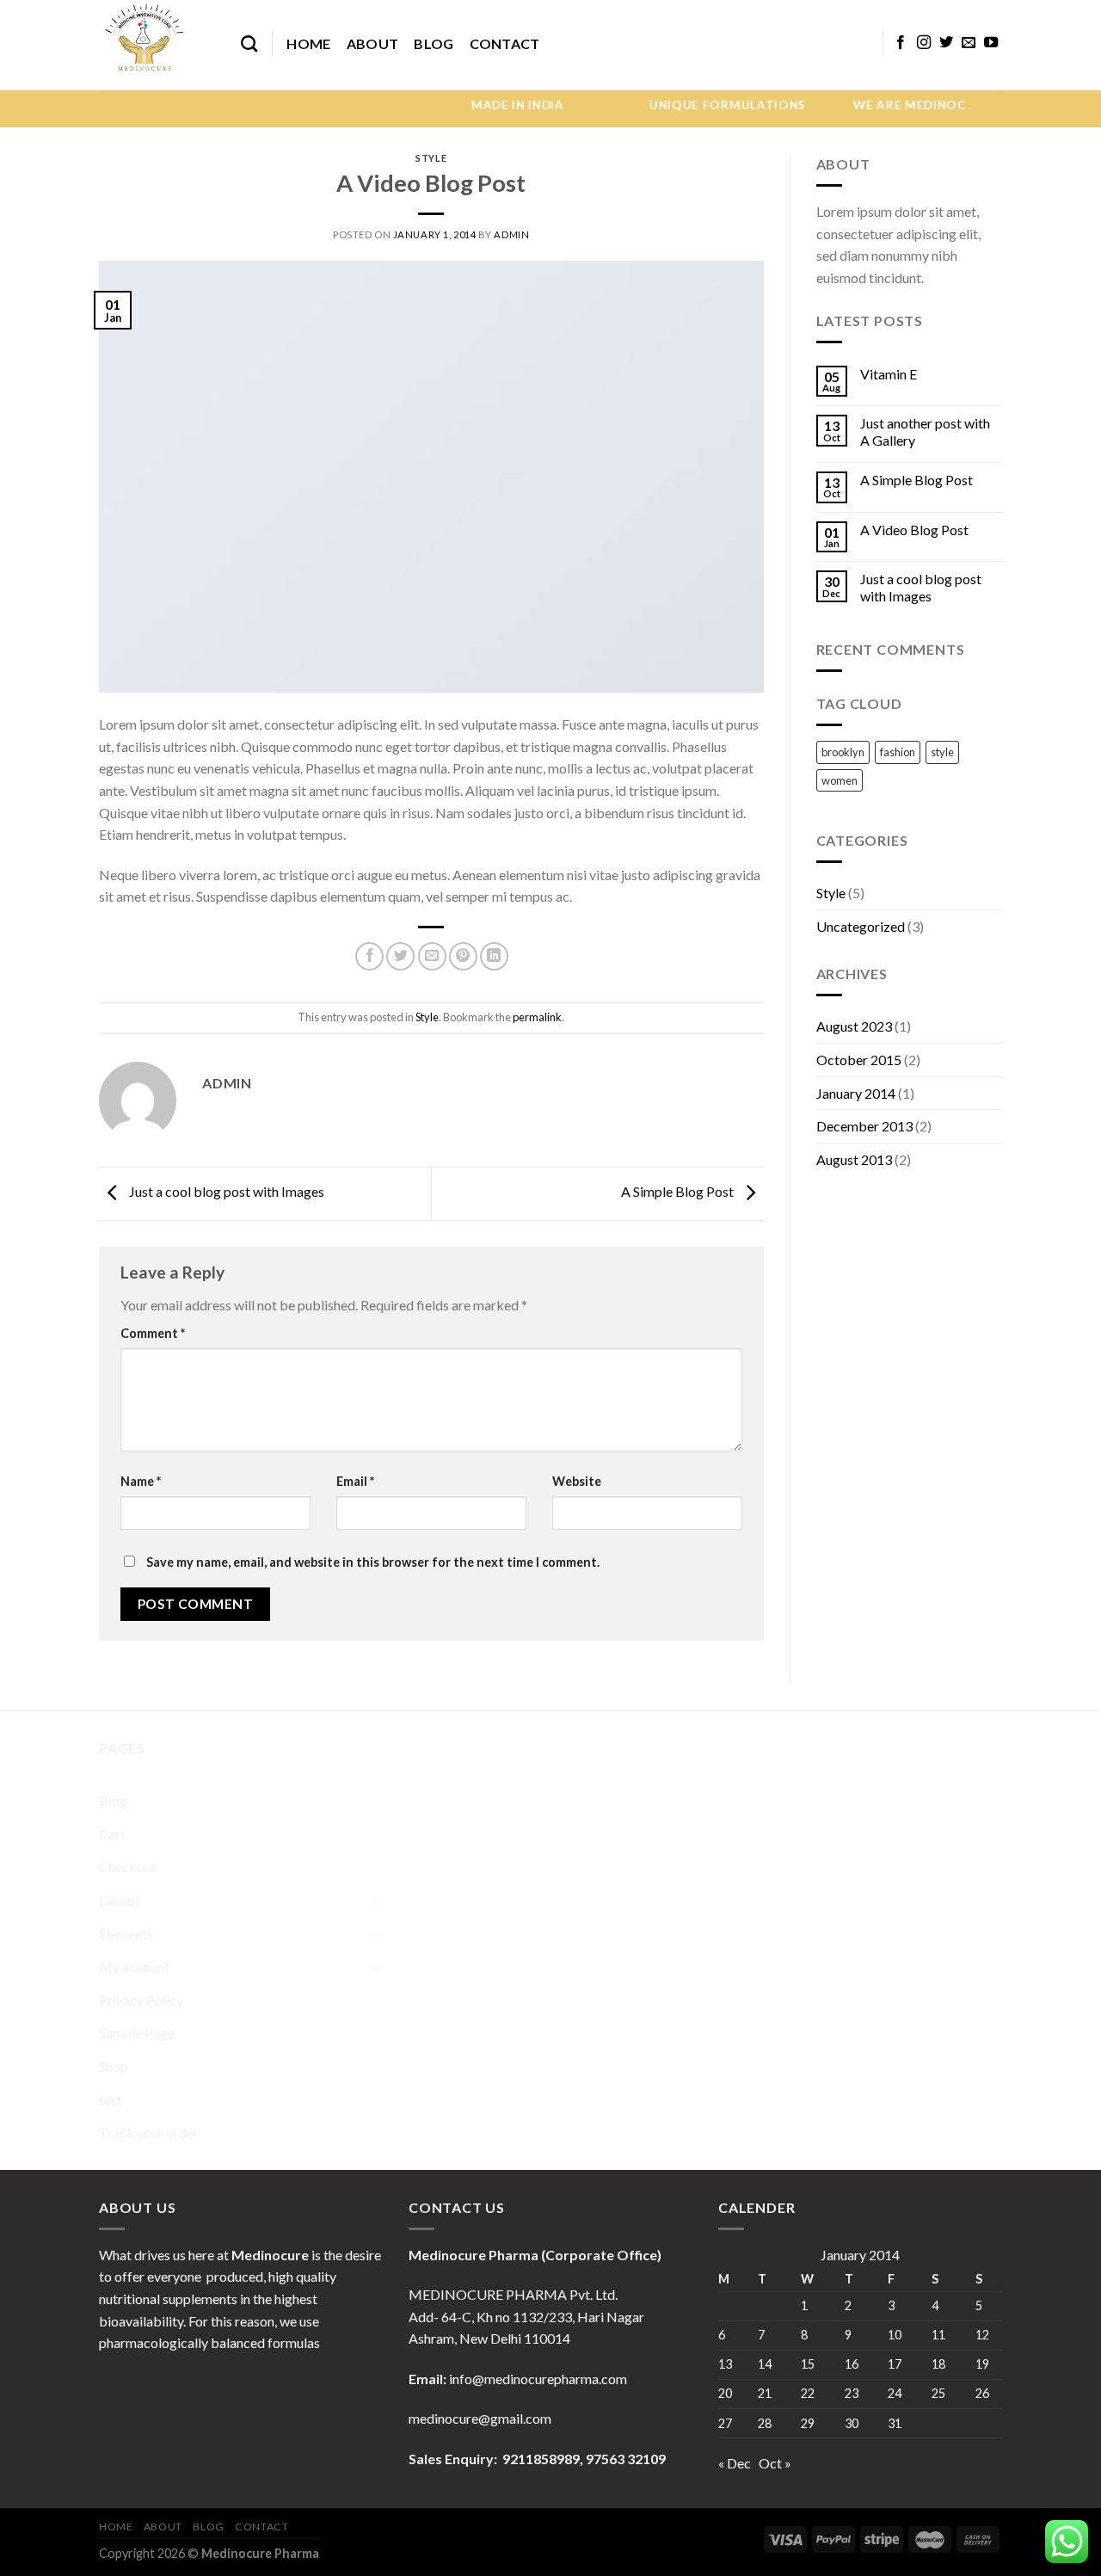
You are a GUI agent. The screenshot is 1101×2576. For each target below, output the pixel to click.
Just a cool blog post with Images (225, 1192)
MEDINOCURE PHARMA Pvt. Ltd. (513, 2294)
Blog (434, 43)
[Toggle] (376, 1901)
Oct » (775, 2463)
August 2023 (854, 1026)
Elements (126, 1934)
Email (355, 1481)
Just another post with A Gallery (925, 431)
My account (134, 1966)
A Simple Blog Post (679, 1192)
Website (577, 1481)
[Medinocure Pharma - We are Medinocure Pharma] (157, 45)
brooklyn (843, 752)
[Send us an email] (969, 43)
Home (308, 43)
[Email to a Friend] (432, 956)
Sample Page (137, 2033)
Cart (112, 1834)
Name (141, 1481)
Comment (153, 1333)
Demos (120, 1900)
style (942, 752)
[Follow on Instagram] (924, 43)
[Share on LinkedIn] (494, 956)
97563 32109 (624, 2459)
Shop (114, 2066)
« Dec (735, 2463)
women (840, 780)
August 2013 (854, 1159)
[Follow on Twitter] (946, 43)
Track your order (149, 2132)
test (111, 2100)
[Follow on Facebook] (901, 43)
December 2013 (864, 1126)
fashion (898, 752)
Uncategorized (861, 926)
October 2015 (859, 1060)
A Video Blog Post (914, 530)
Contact (505, 43)
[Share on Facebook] (369, 956)
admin (511, 234)
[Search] (249, 43)
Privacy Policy (141, 2000)
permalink (537, 1017)
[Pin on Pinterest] (463, 956)
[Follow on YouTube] (991, 43)
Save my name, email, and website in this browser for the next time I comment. (373, 1562)
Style (431, 158)
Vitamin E (889, 374)
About (373, 43)
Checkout (128, 1867)
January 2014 (856, 1093)
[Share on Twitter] (400, 956)
